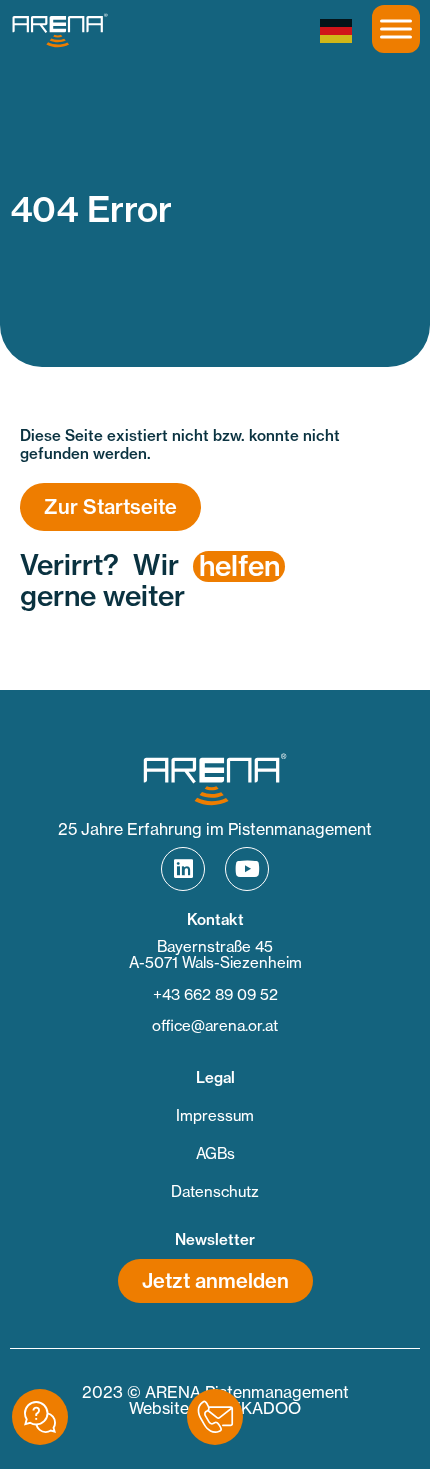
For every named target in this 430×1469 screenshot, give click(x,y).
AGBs (215, 1153)
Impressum (215, 1115)
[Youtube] (247, 869)
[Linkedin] (183, 869)
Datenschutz (215, 1191)
